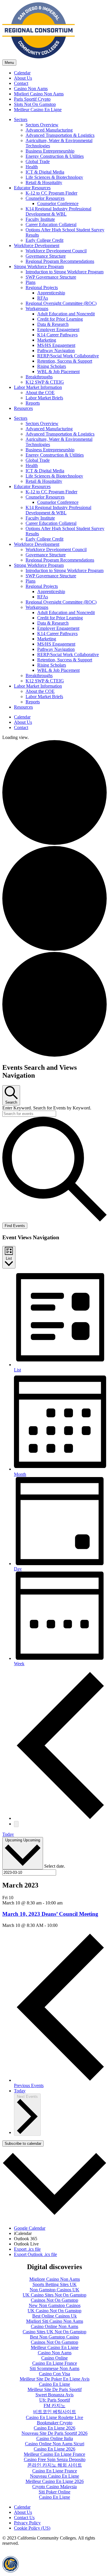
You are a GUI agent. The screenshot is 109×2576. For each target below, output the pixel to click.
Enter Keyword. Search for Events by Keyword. (47, 1108)
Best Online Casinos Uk (54, 2316)
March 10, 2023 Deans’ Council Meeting (50, 1914)
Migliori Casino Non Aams (39, 94)
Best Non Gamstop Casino (54, 2337)
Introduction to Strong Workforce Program (65, 272)
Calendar (22, 73)
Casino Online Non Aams (54, 2326)
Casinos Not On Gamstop (54, 2300)
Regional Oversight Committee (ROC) (61, 303)
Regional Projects (42, 288)
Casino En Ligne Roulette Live (54, 2417)
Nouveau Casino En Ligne (54, 2476)
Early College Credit (44, 240)
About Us (23, 78)
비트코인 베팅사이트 (55, 2412)
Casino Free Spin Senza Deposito (55, 2459)
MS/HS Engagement (56, 345)
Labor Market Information (38, 387)
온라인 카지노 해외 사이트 (55, 2465)
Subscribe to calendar (23, 2144)
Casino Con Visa (54, 2374)
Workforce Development (37, 245)
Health (32, 167)
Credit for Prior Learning (60, 319)
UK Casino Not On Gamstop (54, 2311)
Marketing (47, 340)
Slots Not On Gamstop (35, 104)
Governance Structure (46, 256)
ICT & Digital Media (45, 172)
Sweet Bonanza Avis (54, 2395)
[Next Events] (16, 1824)
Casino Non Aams (31, 89)
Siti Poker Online (54, 2492)
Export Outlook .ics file (35, 2254)
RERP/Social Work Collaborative (68, 356)
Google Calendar (30, 2228)
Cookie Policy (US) (32, 2528)
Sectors (21, 119)
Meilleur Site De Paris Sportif (55, 2389)
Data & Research (53, 324)
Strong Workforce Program (39, 266)
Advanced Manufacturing (49, 130)
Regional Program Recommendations (60, 261)
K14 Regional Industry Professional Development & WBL (58, 211)
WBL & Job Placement (58, 372)
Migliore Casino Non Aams (55, 2279)
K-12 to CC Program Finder (51, 193)
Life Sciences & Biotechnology (54, 177)
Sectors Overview (42, 125)
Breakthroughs (39, 377)
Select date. (55, 1866)
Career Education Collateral (51, 224)
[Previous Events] (60, 1818)
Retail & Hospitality (44, 182)
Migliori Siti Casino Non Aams (55, 2321)
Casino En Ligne (54, 2384)
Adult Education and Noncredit (66, 314)
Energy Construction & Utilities (55, 156)
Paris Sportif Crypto (32, 99)
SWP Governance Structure (51, 277)
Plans (31, 282)
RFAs (43, 298)
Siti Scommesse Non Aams (54, 2368)
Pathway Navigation (56, 351)
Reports (33, 403)
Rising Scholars (52, 366)
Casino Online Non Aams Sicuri (55, 2444)
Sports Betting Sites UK (55, 2284)
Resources (23, 408)
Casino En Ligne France (55, 2363)
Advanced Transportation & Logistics (60, 135)
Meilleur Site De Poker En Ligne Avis (55, 2379)
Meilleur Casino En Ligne (38, 110)
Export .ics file (27, 2249)
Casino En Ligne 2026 (54, 2428)
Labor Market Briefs (44, 398)
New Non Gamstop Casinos (55, 2305)
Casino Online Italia (55, 2438)
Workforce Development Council (56, 251)
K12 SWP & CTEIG (45, 382)
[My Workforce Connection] (39, 57)
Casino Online (54, 2358)
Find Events (15, 1226)
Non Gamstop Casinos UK (54, 2290)
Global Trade (38, 161)
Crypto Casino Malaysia (54, 2487)
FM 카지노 (54, 2405)
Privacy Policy (27, 2523)
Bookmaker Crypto (55, 2423)
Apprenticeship (51, 293)
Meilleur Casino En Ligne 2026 (55, 2481)
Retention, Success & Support (65, 361)
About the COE (40, 393)
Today (8, 1834)
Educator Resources (32, 188)
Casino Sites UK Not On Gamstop (54, 2332)
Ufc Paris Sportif (55, 2400)
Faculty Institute (40, 219)
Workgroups (37, 309)
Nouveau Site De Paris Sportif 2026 (54, 2433)
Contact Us (24, 2518)
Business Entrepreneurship (50, 151)
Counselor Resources (45, 198)
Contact (21, 83)
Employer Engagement (58, 330)
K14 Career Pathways (57, 335)
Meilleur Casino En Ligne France (54, 2454)
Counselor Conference (58, 203)
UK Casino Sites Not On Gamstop (54, 2295)
